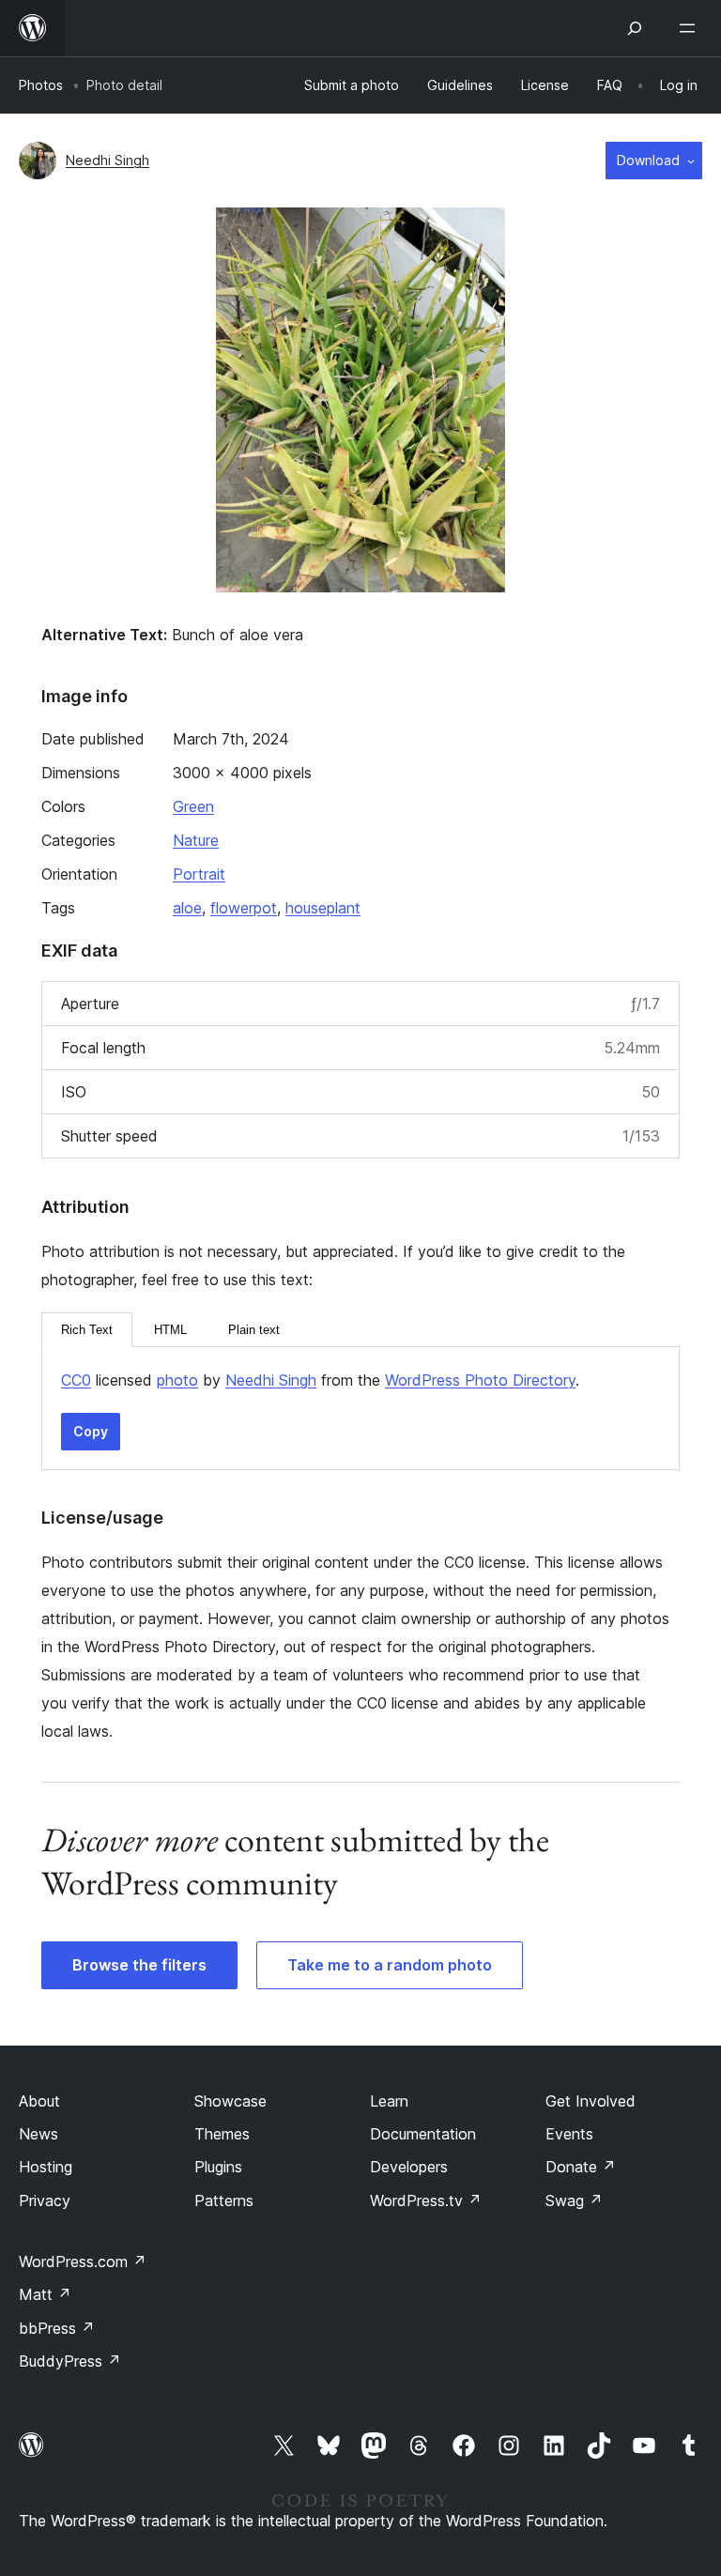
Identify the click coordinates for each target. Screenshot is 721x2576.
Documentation (423, 2134)
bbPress (57, 2328)
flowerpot (244, 908)
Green (193, 806)
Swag (574, 2200)
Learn (389, 2101)
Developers (409, 2167)
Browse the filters (139, 1965)
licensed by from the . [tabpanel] (320, 1380)
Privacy (45, 2200)
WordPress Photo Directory (480, 1380)
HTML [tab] (170, 1330)
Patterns (224, 2200)
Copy (91, 1431)
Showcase (230, 2101)
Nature (196, 840)
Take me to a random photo (390, 1965)
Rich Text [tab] (87, 1330)
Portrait (199, 874)
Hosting (46, 2167)
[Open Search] (635, 28)
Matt (45, 2294)
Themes (222, 2134)
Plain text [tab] (254, 1330)
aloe (187, 908)
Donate (581, 2167)
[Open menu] (691, 28)
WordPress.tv (426, 2200)
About (39, 2101)
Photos (41, 85)
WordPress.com (83, 2262)
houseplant (323, 908)
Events (569, 2134)
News (38, 2134)
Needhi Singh (107, 160)
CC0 (76, 1380)
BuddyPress (70, 2361)
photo (177, 1380)
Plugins (218, 2167)
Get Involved (591, 2101)
